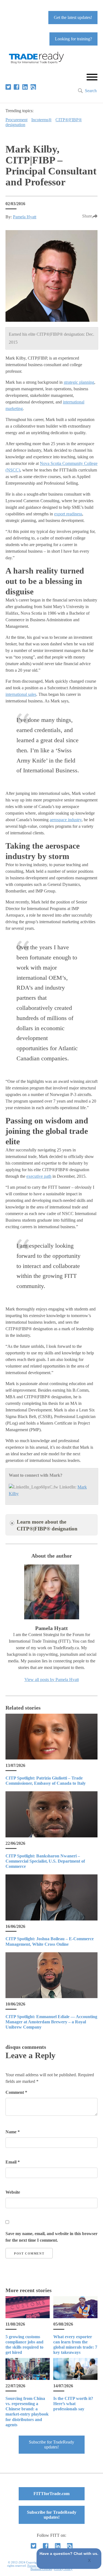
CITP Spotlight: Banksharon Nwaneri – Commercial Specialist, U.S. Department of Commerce (45, 1861)
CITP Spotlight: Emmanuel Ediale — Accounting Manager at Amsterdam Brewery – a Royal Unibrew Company (51, 2022)
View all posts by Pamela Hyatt (52, 1680)
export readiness (68, 514)
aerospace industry (66, 820)
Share (87, 216)
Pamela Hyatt (25, 217)
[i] (33, 87)
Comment (16, 2092)
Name (13, 2132)
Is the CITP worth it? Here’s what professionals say (73, 2404)
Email (13, 2162)
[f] (16, 87)
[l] (25, 87)
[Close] (90, 2561)
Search (91, 91)
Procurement (16, 120)
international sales (21, 694)
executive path (39, 1176)
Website (13, 2192)
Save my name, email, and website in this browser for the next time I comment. (51, 2237)
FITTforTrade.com (51, 2494)
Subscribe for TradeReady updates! (51, 2444)
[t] (8, 87)
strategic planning (79, 382)
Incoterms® (41, 120)
